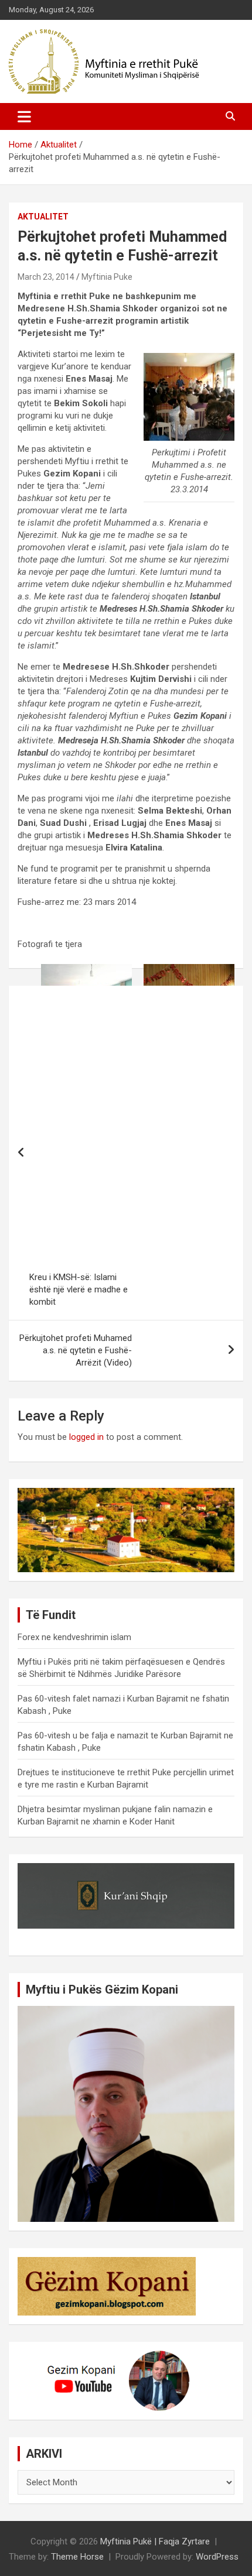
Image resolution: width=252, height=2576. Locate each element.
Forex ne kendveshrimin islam (74, 1637)
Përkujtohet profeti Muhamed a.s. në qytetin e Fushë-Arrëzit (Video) (76, 1350)
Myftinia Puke (107, 277)
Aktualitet (43, 217)
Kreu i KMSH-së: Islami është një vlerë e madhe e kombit (79, 1289)
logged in (86, 1437)
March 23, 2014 (46, 277)
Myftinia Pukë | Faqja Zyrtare (155, 2541)
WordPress (217, 2557)
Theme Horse (77, 2557)
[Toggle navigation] (24, 116)
